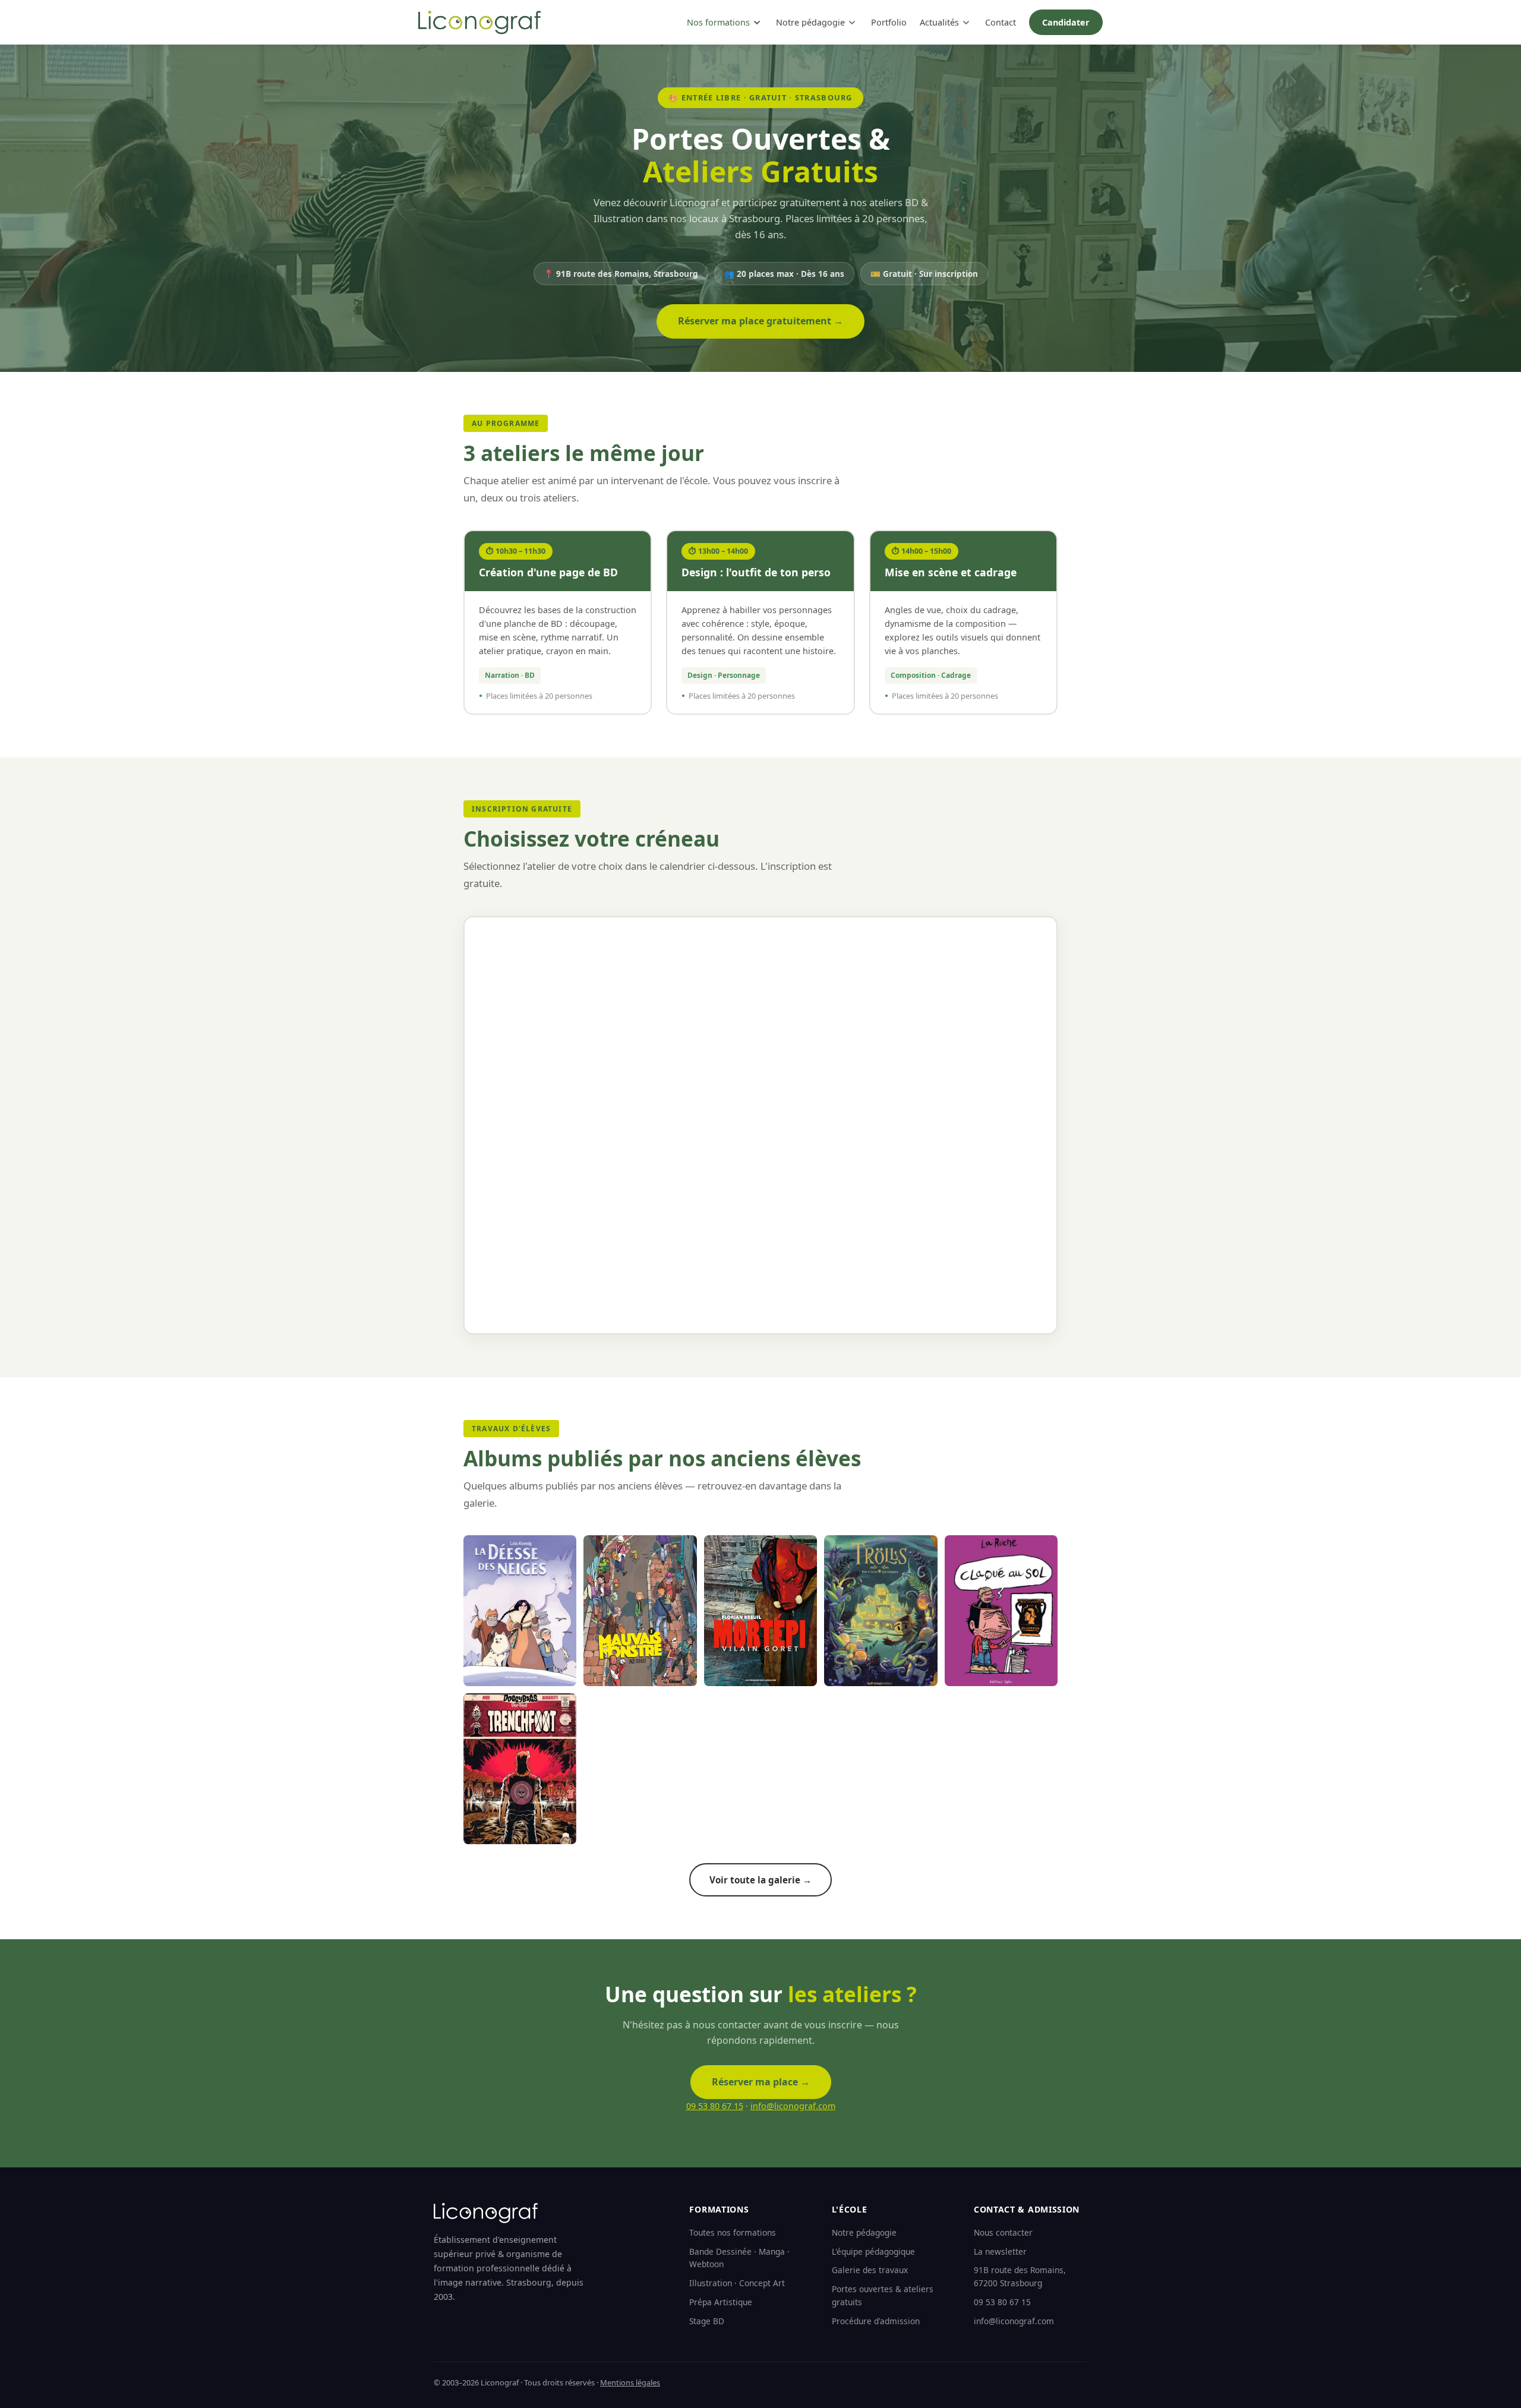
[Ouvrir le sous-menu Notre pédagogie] (852, 23)
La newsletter (1000, 2251)
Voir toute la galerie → (760, 1880)
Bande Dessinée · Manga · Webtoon (739, 2258)
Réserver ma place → (761, 2082)
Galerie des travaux (870, 2270)
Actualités (939, 22)
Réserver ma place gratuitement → (760, 321)
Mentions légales (630, 2382)
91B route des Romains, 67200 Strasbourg (1020, 2276)
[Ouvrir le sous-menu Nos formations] (757, 23)
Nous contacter (1003, 2232)
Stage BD (707, 2321)
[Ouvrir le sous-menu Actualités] (966, 23)
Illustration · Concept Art (737, 2283)
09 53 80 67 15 (715, 2106)
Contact (1001, 22)
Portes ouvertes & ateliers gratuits (883, 2295)
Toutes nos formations (733, 2232)
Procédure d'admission (876, 2321)
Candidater (1066, 22)
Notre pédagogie (810, 22)
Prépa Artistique (721, 2302)
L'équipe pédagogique (873, 2251)
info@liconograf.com (793, 2106)
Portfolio (889, 22)
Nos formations (718, 22)
